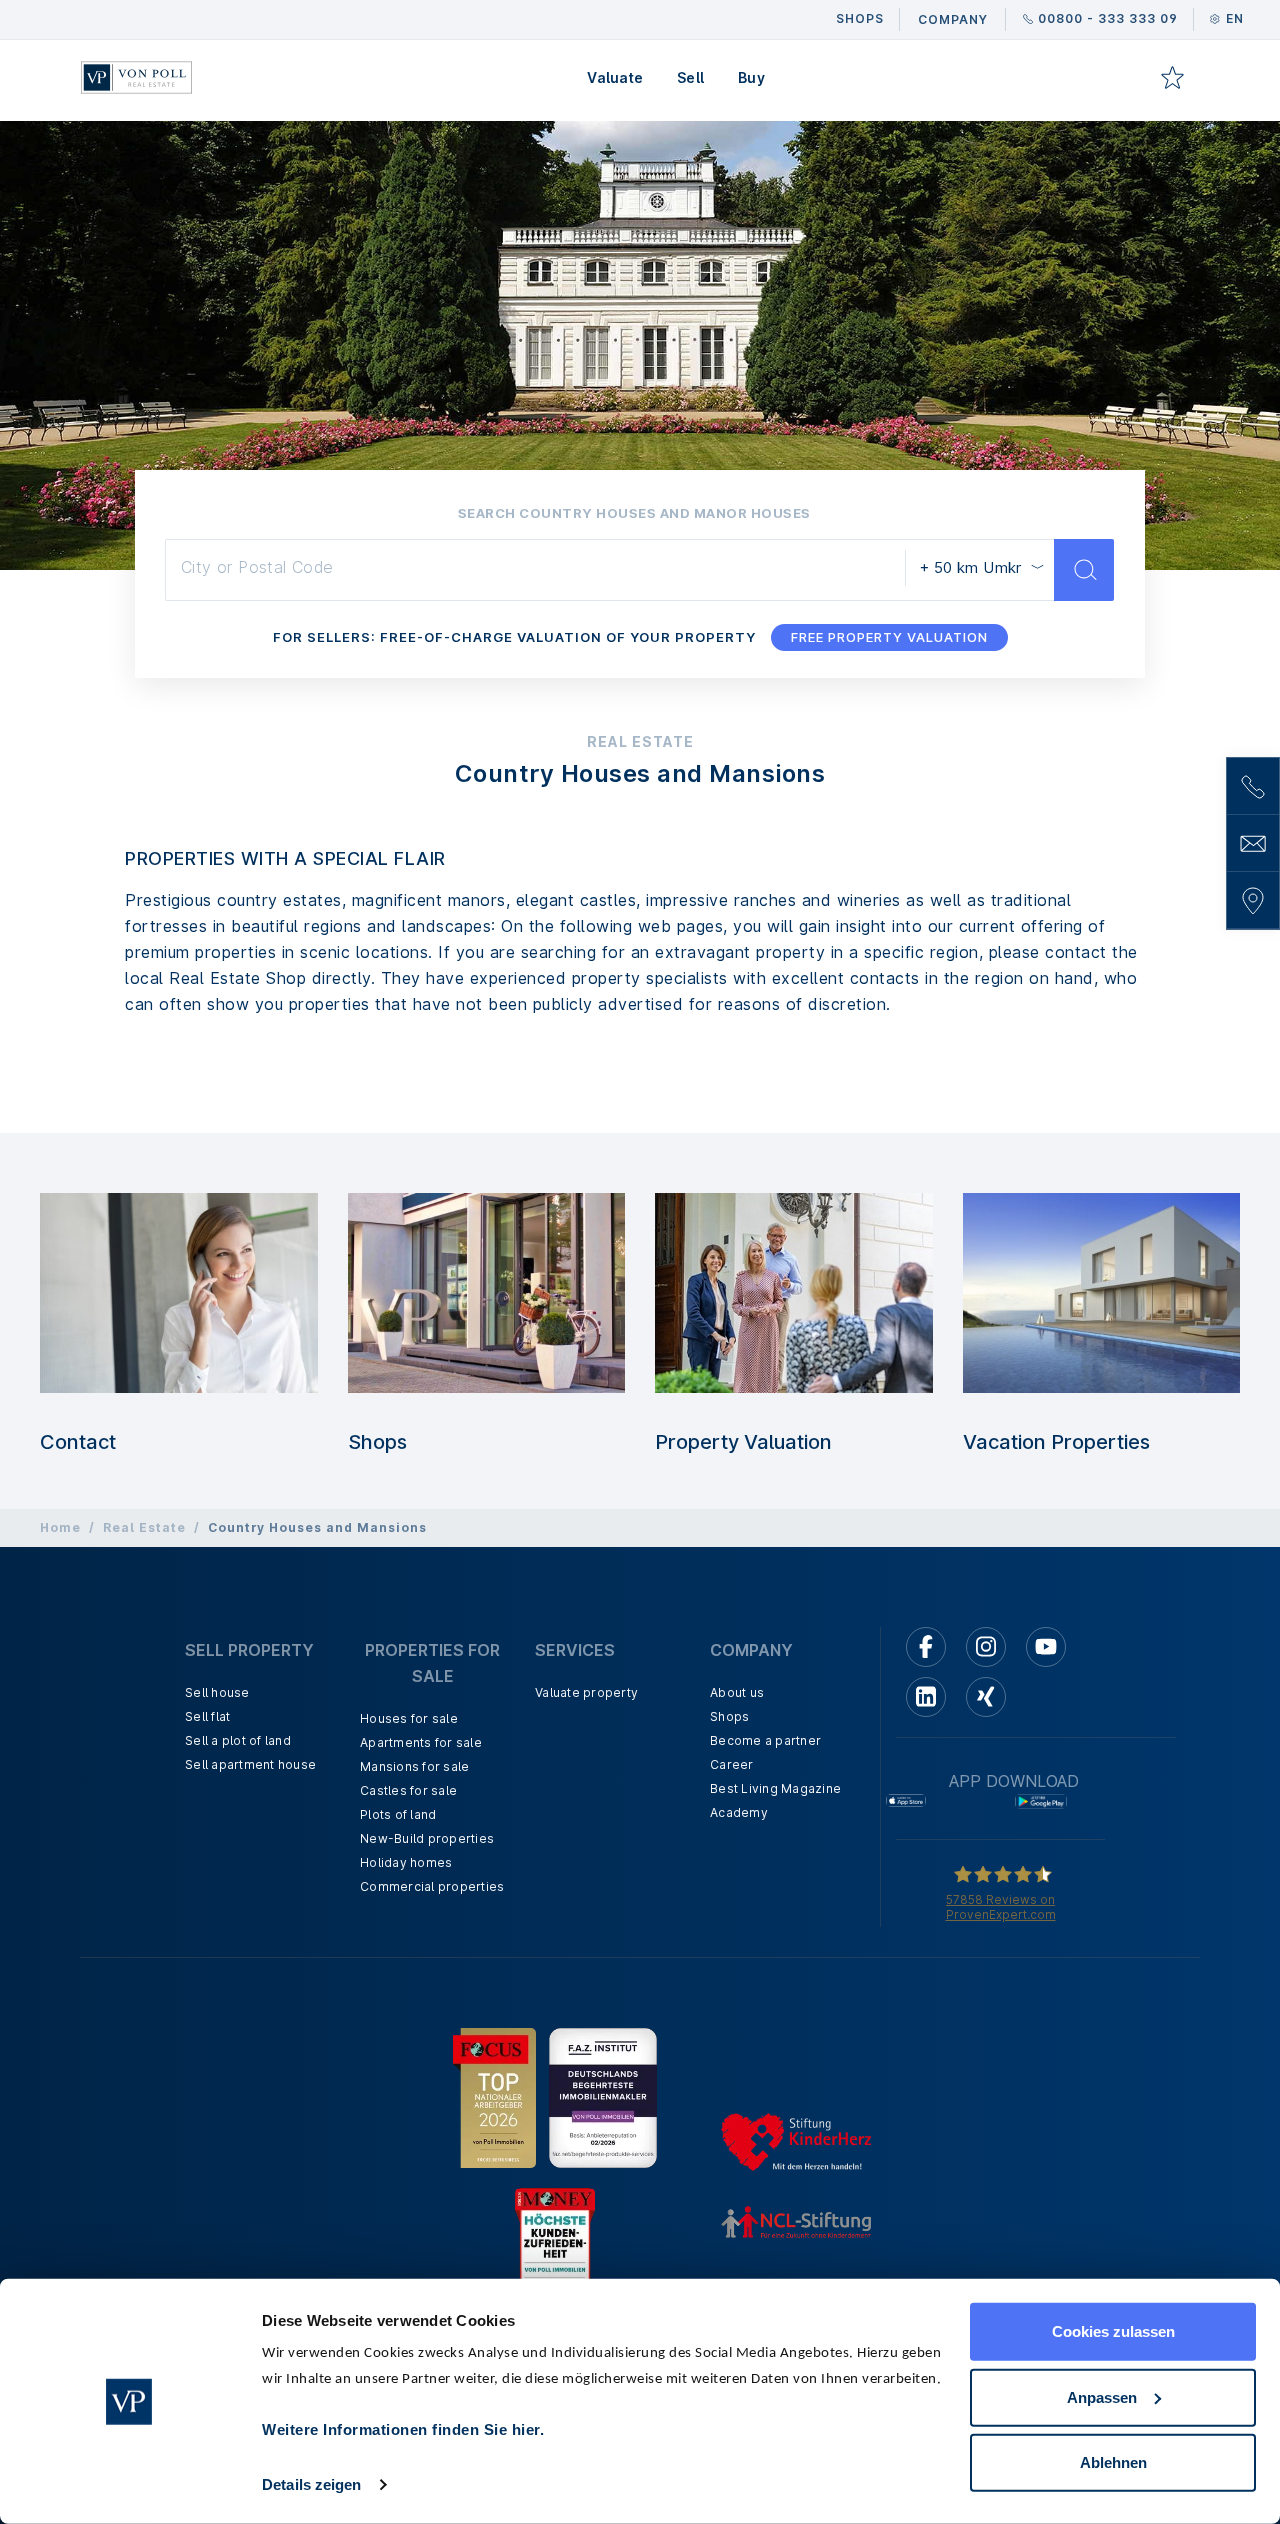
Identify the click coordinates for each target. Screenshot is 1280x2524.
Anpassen (1102, 2396)
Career (732, 1764)
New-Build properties (427, 1838)
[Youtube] (1046, 1647)
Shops (377, 1442)
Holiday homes (406, 1862)
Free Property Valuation (889, 637)
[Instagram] (986, 1647)
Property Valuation (743, 1442)
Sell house (217, 1692)
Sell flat (207, 1716)
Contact (78, 1442)
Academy (739, 1812)
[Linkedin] (926, 1697)
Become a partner (765, 1740)
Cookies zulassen (1113, 2331)
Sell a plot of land (238, 1740)
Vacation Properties (1056, 1442)
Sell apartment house (250, 1764)
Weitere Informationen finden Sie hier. (403, 2429)
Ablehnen (1113, 2462)
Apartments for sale (421, 1742)
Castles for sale (408, 1790)
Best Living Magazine (775, 1788)
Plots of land (398, 1814)
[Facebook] (926, 1647)
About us (737, 1692)
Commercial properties (432, 1886)
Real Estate (144, 1527)
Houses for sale (409, 1718)
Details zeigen (311, 2484)
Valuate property (586, 1692)
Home (60, 1527)
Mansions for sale (414, 1766)
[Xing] (986, 1697)
